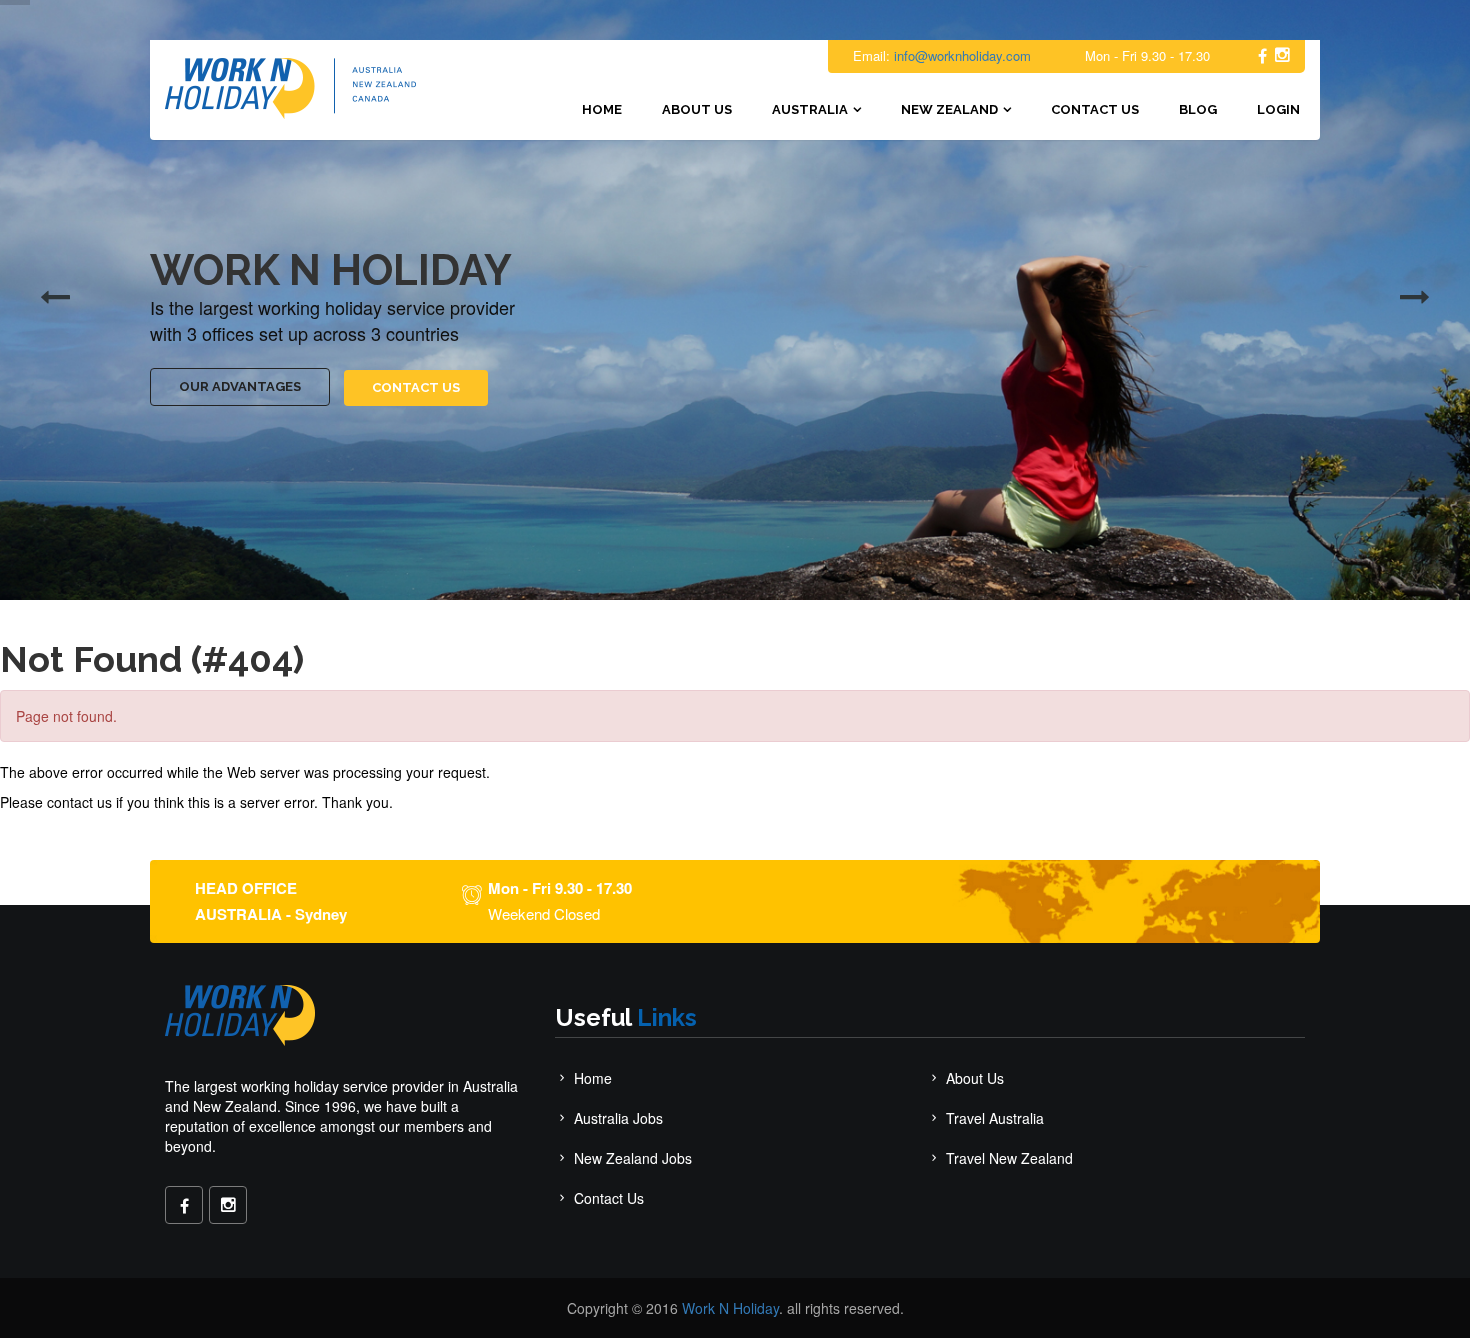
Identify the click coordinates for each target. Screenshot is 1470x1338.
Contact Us (1095, 109)
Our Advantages (240, 386)
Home (602, 109)
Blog (1198, 109)
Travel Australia (995, 1118)
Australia (810, 109)
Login (1278, 109)
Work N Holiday (730, 1308)
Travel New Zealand (1009, 1158)
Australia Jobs (618, 1118)
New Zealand (949, 109)
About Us (697, 109)
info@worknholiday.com (962, 55)
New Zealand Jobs (633, 1158)
